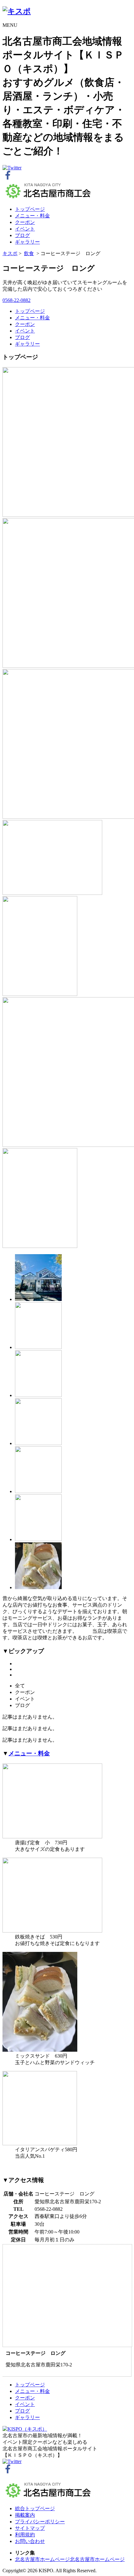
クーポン (25, 222)
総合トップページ (35, 2508)
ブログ (22, 235)
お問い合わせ (30, 2541)
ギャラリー (27, 242)
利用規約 (25, 2535)
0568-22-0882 (17, 300)
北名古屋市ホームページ (42, 2559)
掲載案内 (25, 2515)
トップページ (30, 209)
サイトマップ (30, 2528)
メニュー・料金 (32, 216)
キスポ (10, 253)
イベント (25, 229)
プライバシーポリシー (40, 2522)
